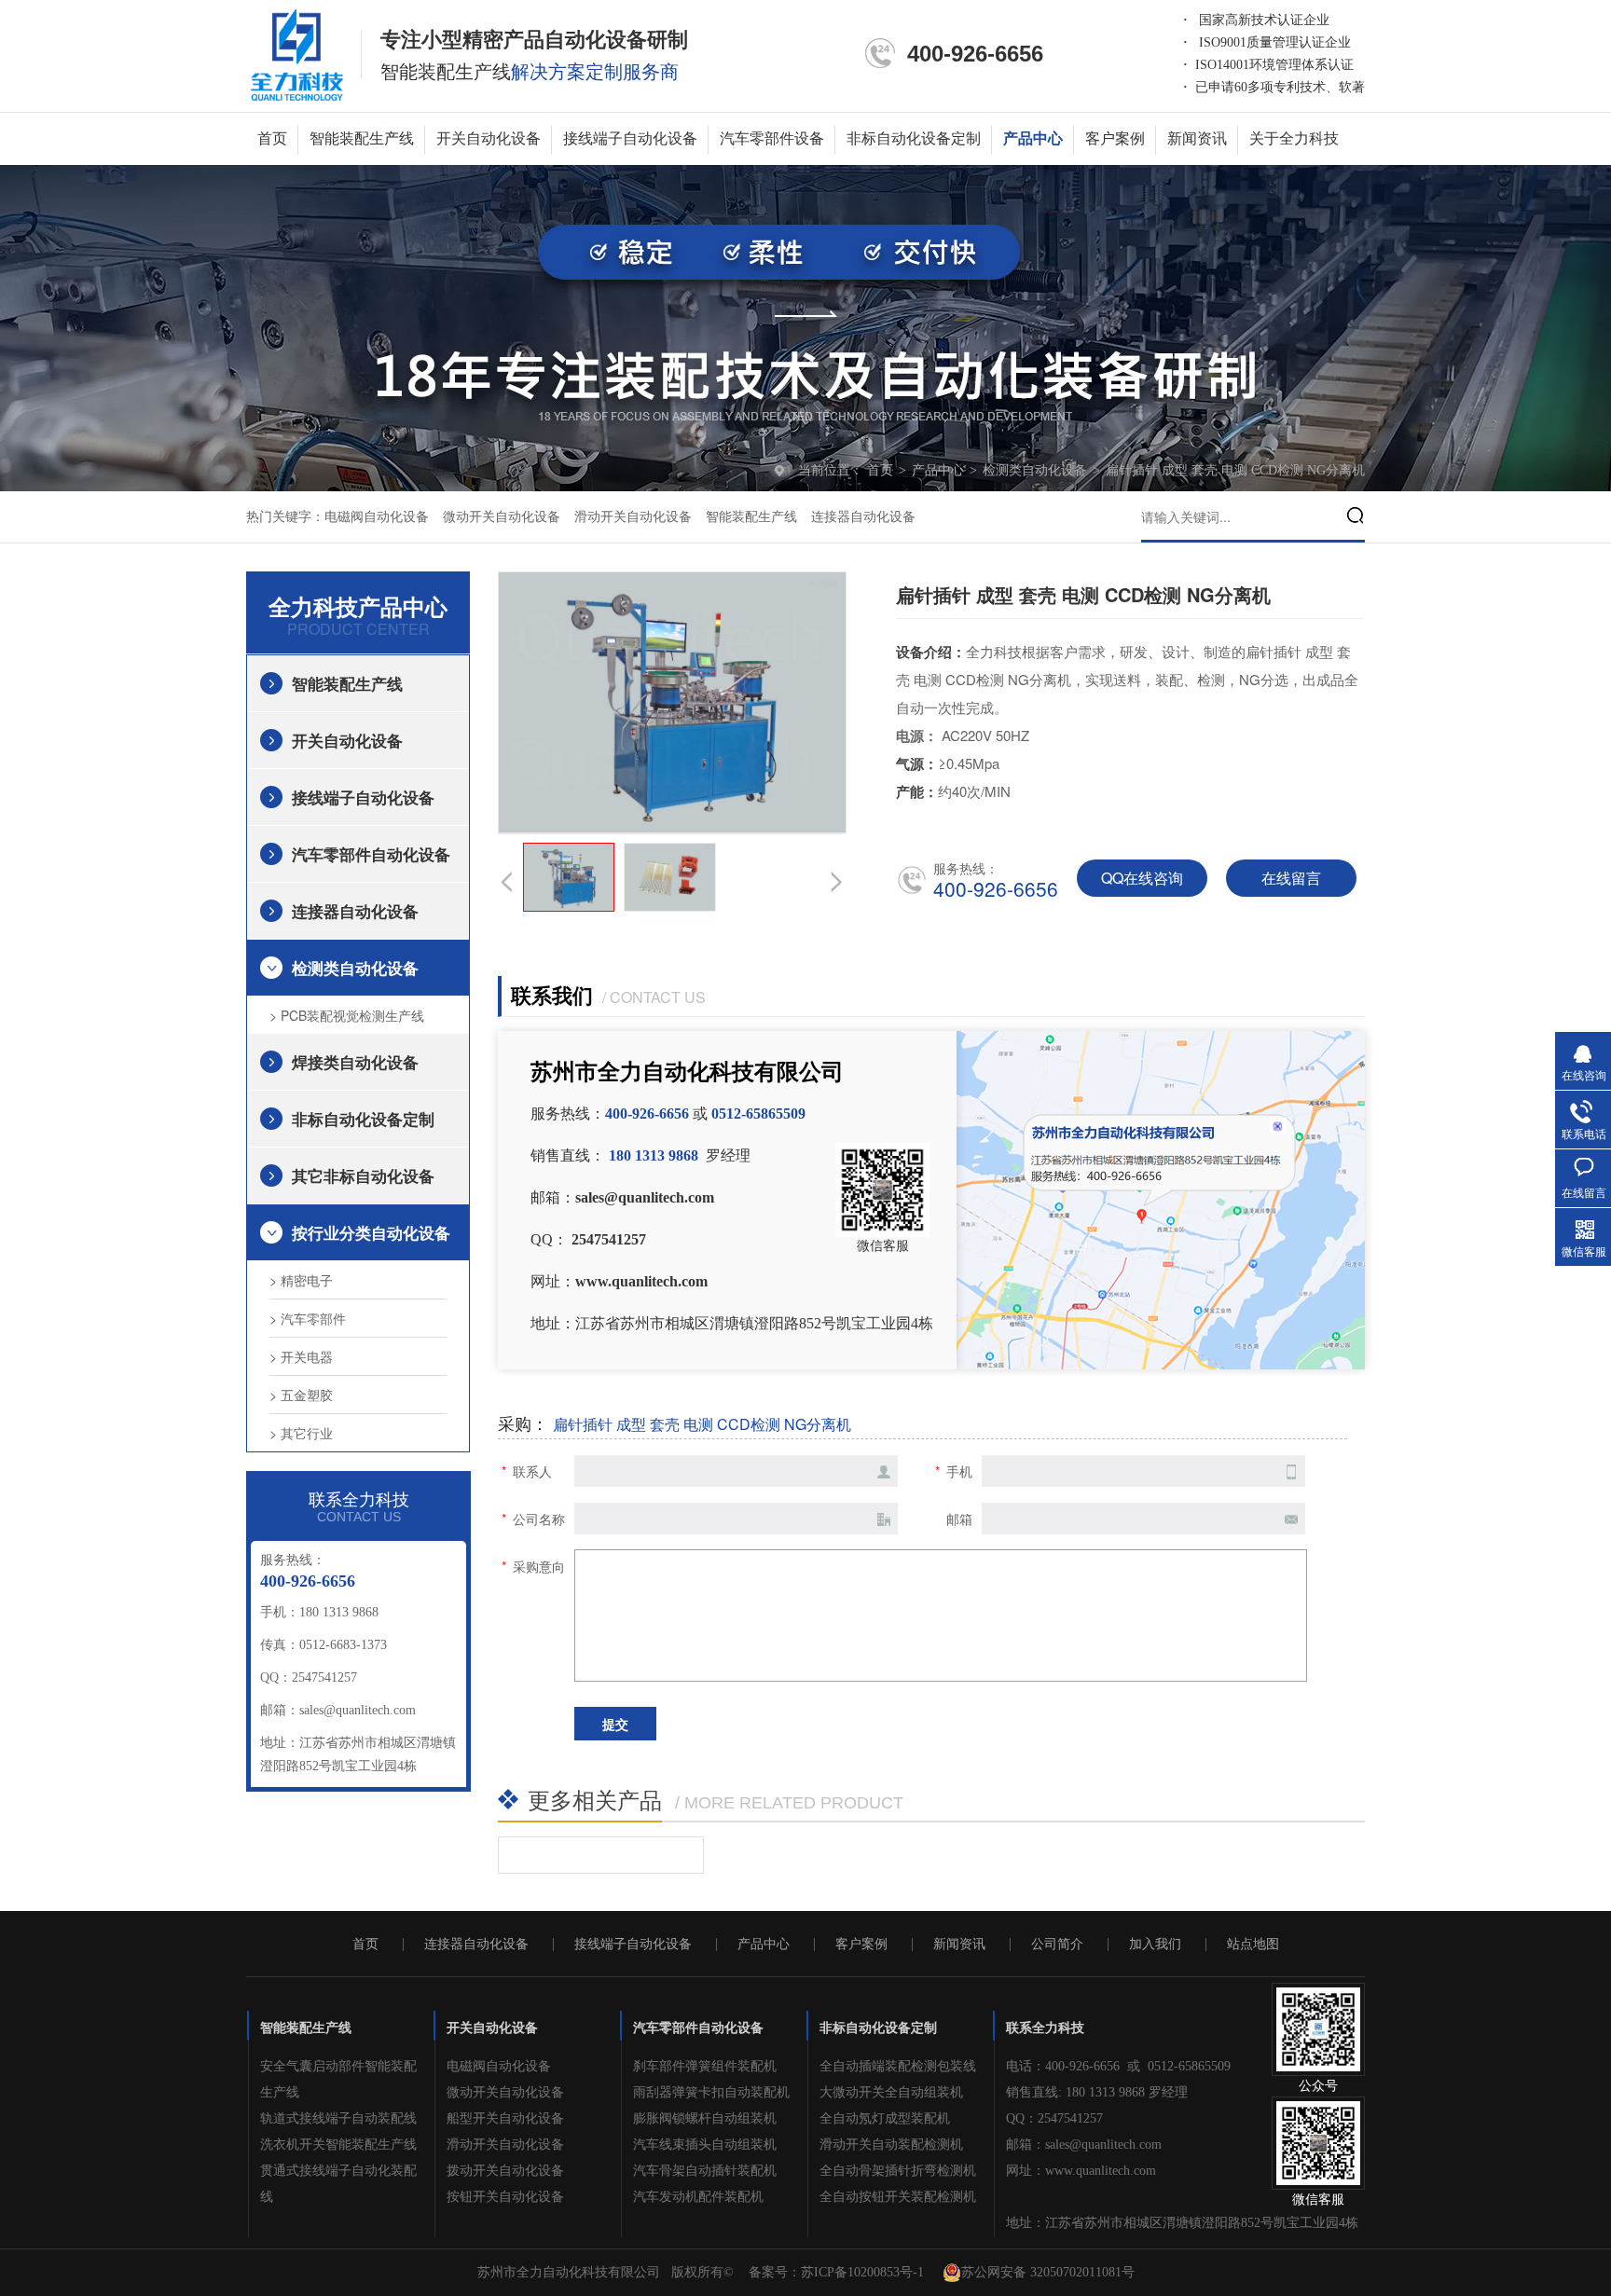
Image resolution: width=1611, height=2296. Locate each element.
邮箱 (959, 1519)
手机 (959, 1471)
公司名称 (539, 1519)
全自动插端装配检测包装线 (898, 2066)
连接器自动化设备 (863, 517)
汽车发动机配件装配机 (698, 2197)
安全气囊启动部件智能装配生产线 (338, 2079)
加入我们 (1155, 1945)
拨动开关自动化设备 (505, 2171)
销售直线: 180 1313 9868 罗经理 (1097, 2092)
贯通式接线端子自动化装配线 (338, 2184)
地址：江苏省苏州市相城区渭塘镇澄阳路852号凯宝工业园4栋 (1182, 2223)
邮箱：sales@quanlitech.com (1084, 2145)
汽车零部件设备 (772, 138)
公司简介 (1057, 1945)
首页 (272, 138)
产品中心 (1033, 138)
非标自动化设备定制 (914, 138)
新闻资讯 (1197, 138)
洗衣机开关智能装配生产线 (338, 2145)
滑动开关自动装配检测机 (891, 2145)
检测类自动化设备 (1037, 470)
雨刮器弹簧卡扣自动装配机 (711, 2092)
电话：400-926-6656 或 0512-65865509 (1118, 2066)
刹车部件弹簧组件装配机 (705, 2066)
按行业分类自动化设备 (371, 1232)
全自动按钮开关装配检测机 (898, 2197)
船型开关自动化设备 (505, 2118)
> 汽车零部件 (308, 1318)
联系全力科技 (1045, 2028)
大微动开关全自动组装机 (891, 2092)
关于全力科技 (1294, 138)
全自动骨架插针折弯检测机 (898, 2171)
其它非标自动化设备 (363, 1175)
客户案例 (1115, 138)
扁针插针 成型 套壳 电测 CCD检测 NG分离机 (1235, 470)
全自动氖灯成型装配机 (885, 2118)
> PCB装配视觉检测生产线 (347, 1015)
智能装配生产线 (362, 138)
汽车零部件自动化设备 (371, 854)
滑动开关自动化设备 (633, 517)
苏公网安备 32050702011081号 (1048, 2272)
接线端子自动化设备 (630, 138)
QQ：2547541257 (1054, 2118)
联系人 (532, 1471)
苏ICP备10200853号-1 (862, 2272)
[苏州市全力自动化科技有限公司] (297, 54)
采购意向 (539, 1566)
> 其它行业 (301, 1433)
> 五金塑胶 (301, 1395)
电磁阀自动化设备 (377, 517)
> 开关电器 (301, 1356)
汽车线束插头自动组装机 (705, 2145)
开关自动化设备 (489, 138)
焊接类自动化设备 (355, 1062)
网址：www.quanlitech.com (1081, 2171)
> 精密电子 (301, 1280)
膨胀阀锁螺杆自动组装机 (705, 2118)
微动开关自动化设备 (502, 517)
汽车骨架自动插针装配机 (705, 2171)
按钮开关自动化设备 (505, 2197)
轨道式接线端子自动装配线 (338, 2118)
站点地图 (1253, 1945)
